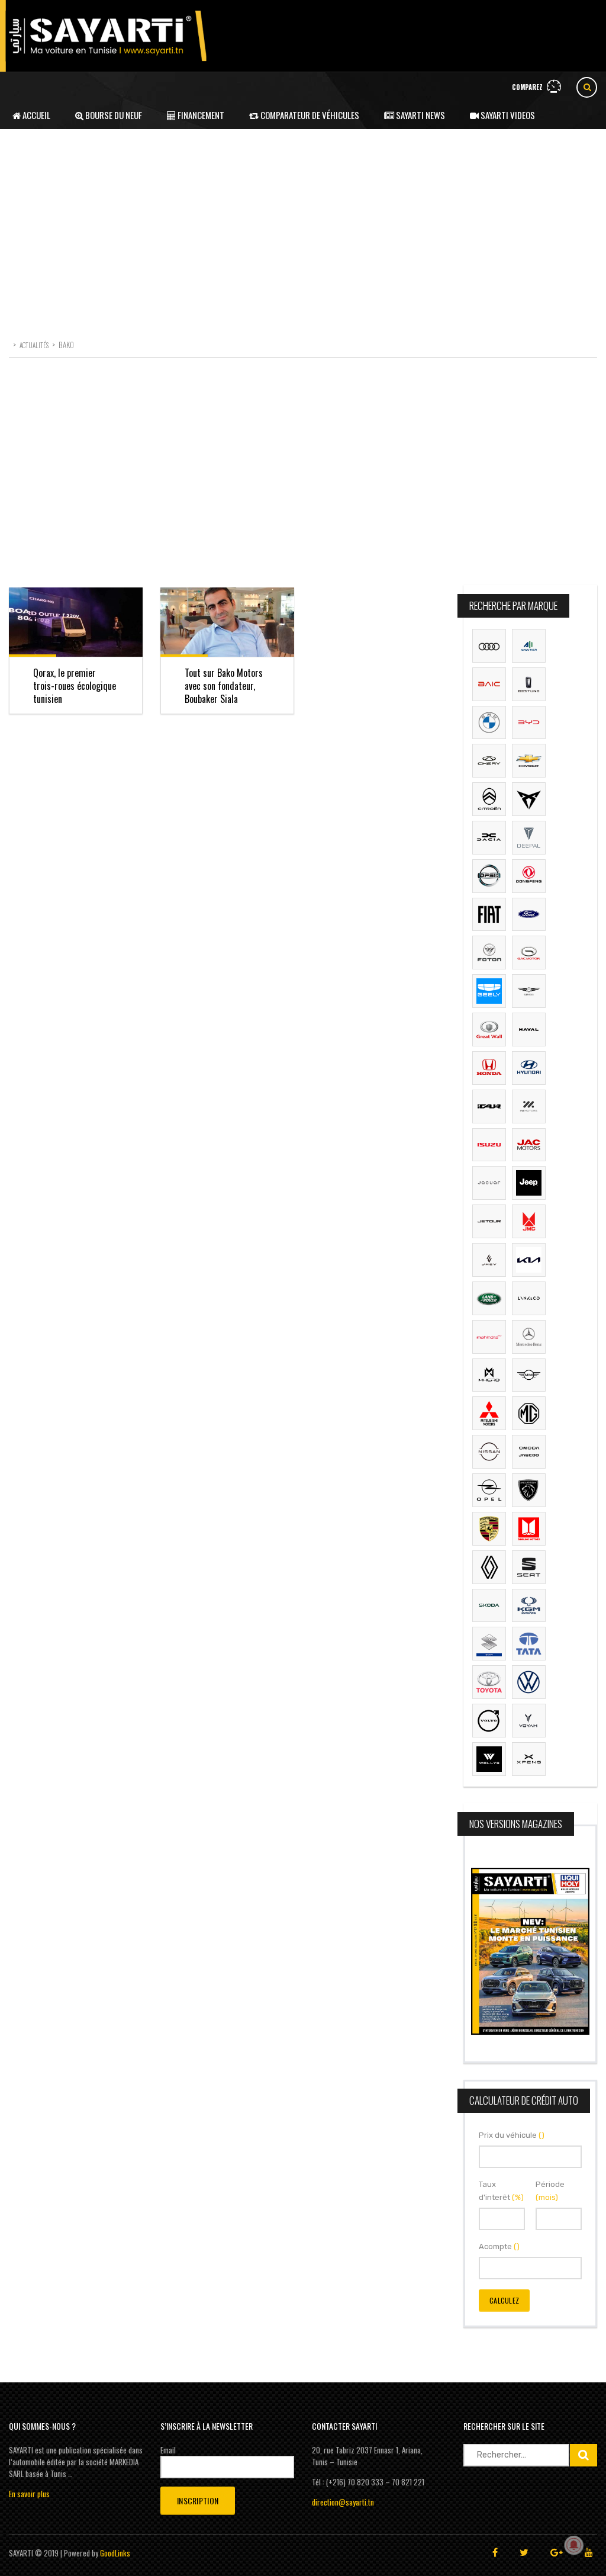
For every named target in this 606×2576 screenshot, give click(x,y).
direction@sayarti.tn (343, 2502)
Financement (200, 115)
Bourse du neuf (113, 115)
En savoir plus (29, 2494)
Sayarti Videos (507, 115)
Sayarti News (420, 115)
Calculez (504, 2300)
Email (168, 2450)
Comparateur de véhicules (309, 115)
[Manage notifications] (574, 2545)
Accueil (36, 115)
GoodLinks (115, 2553)
